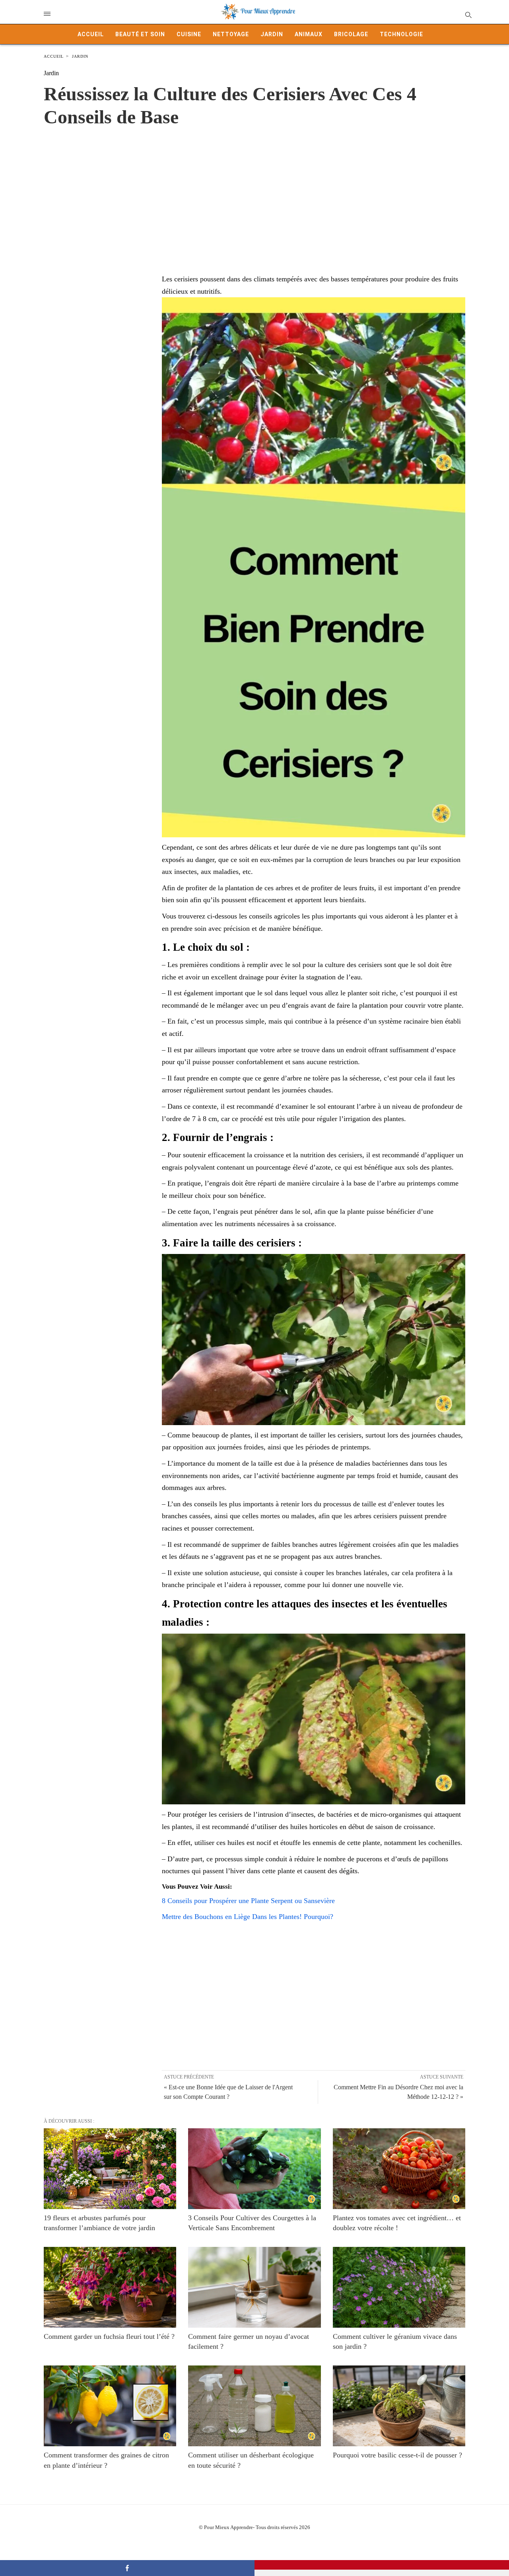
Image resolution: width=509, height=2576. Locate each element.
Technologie (401, 34)
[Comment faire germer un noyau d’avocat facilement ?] (254, 2287)
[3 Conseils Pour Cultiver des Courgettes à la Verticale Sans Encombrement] (254, 2169)
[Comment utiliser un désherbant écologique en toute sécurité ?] (254, 2406)
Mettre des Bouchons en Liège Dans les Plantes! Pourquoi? (248, 1917)
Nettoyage (231, 34)
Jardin (272, 34)
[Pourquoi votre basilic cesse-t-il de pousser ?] (399, 2406)
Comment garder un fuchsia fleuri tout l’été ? (109, 2336)
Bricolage (351, 34)
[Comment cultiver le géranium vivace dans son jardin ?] (399, 2287)
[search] (468, 15)
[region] (254, 192)
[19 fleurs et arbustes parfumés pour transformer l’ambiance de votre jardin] (110, 2169)
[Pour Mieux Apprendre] (258, 12)
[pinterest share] (382, 2565)
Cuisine (189, 34)
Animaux (309, 34)
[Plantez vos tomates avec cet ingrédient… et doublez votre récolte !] (399, 2169)
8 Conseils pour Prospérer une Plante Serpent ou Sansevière (248, 1901)
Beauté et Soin (140, 34)
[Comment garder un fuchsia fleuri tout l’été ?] (110, 2287)
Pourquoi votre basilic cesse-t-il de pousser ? (397, 2455)
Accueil (91, 34)
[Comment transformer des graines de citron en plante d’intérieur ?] (110, 2406)
